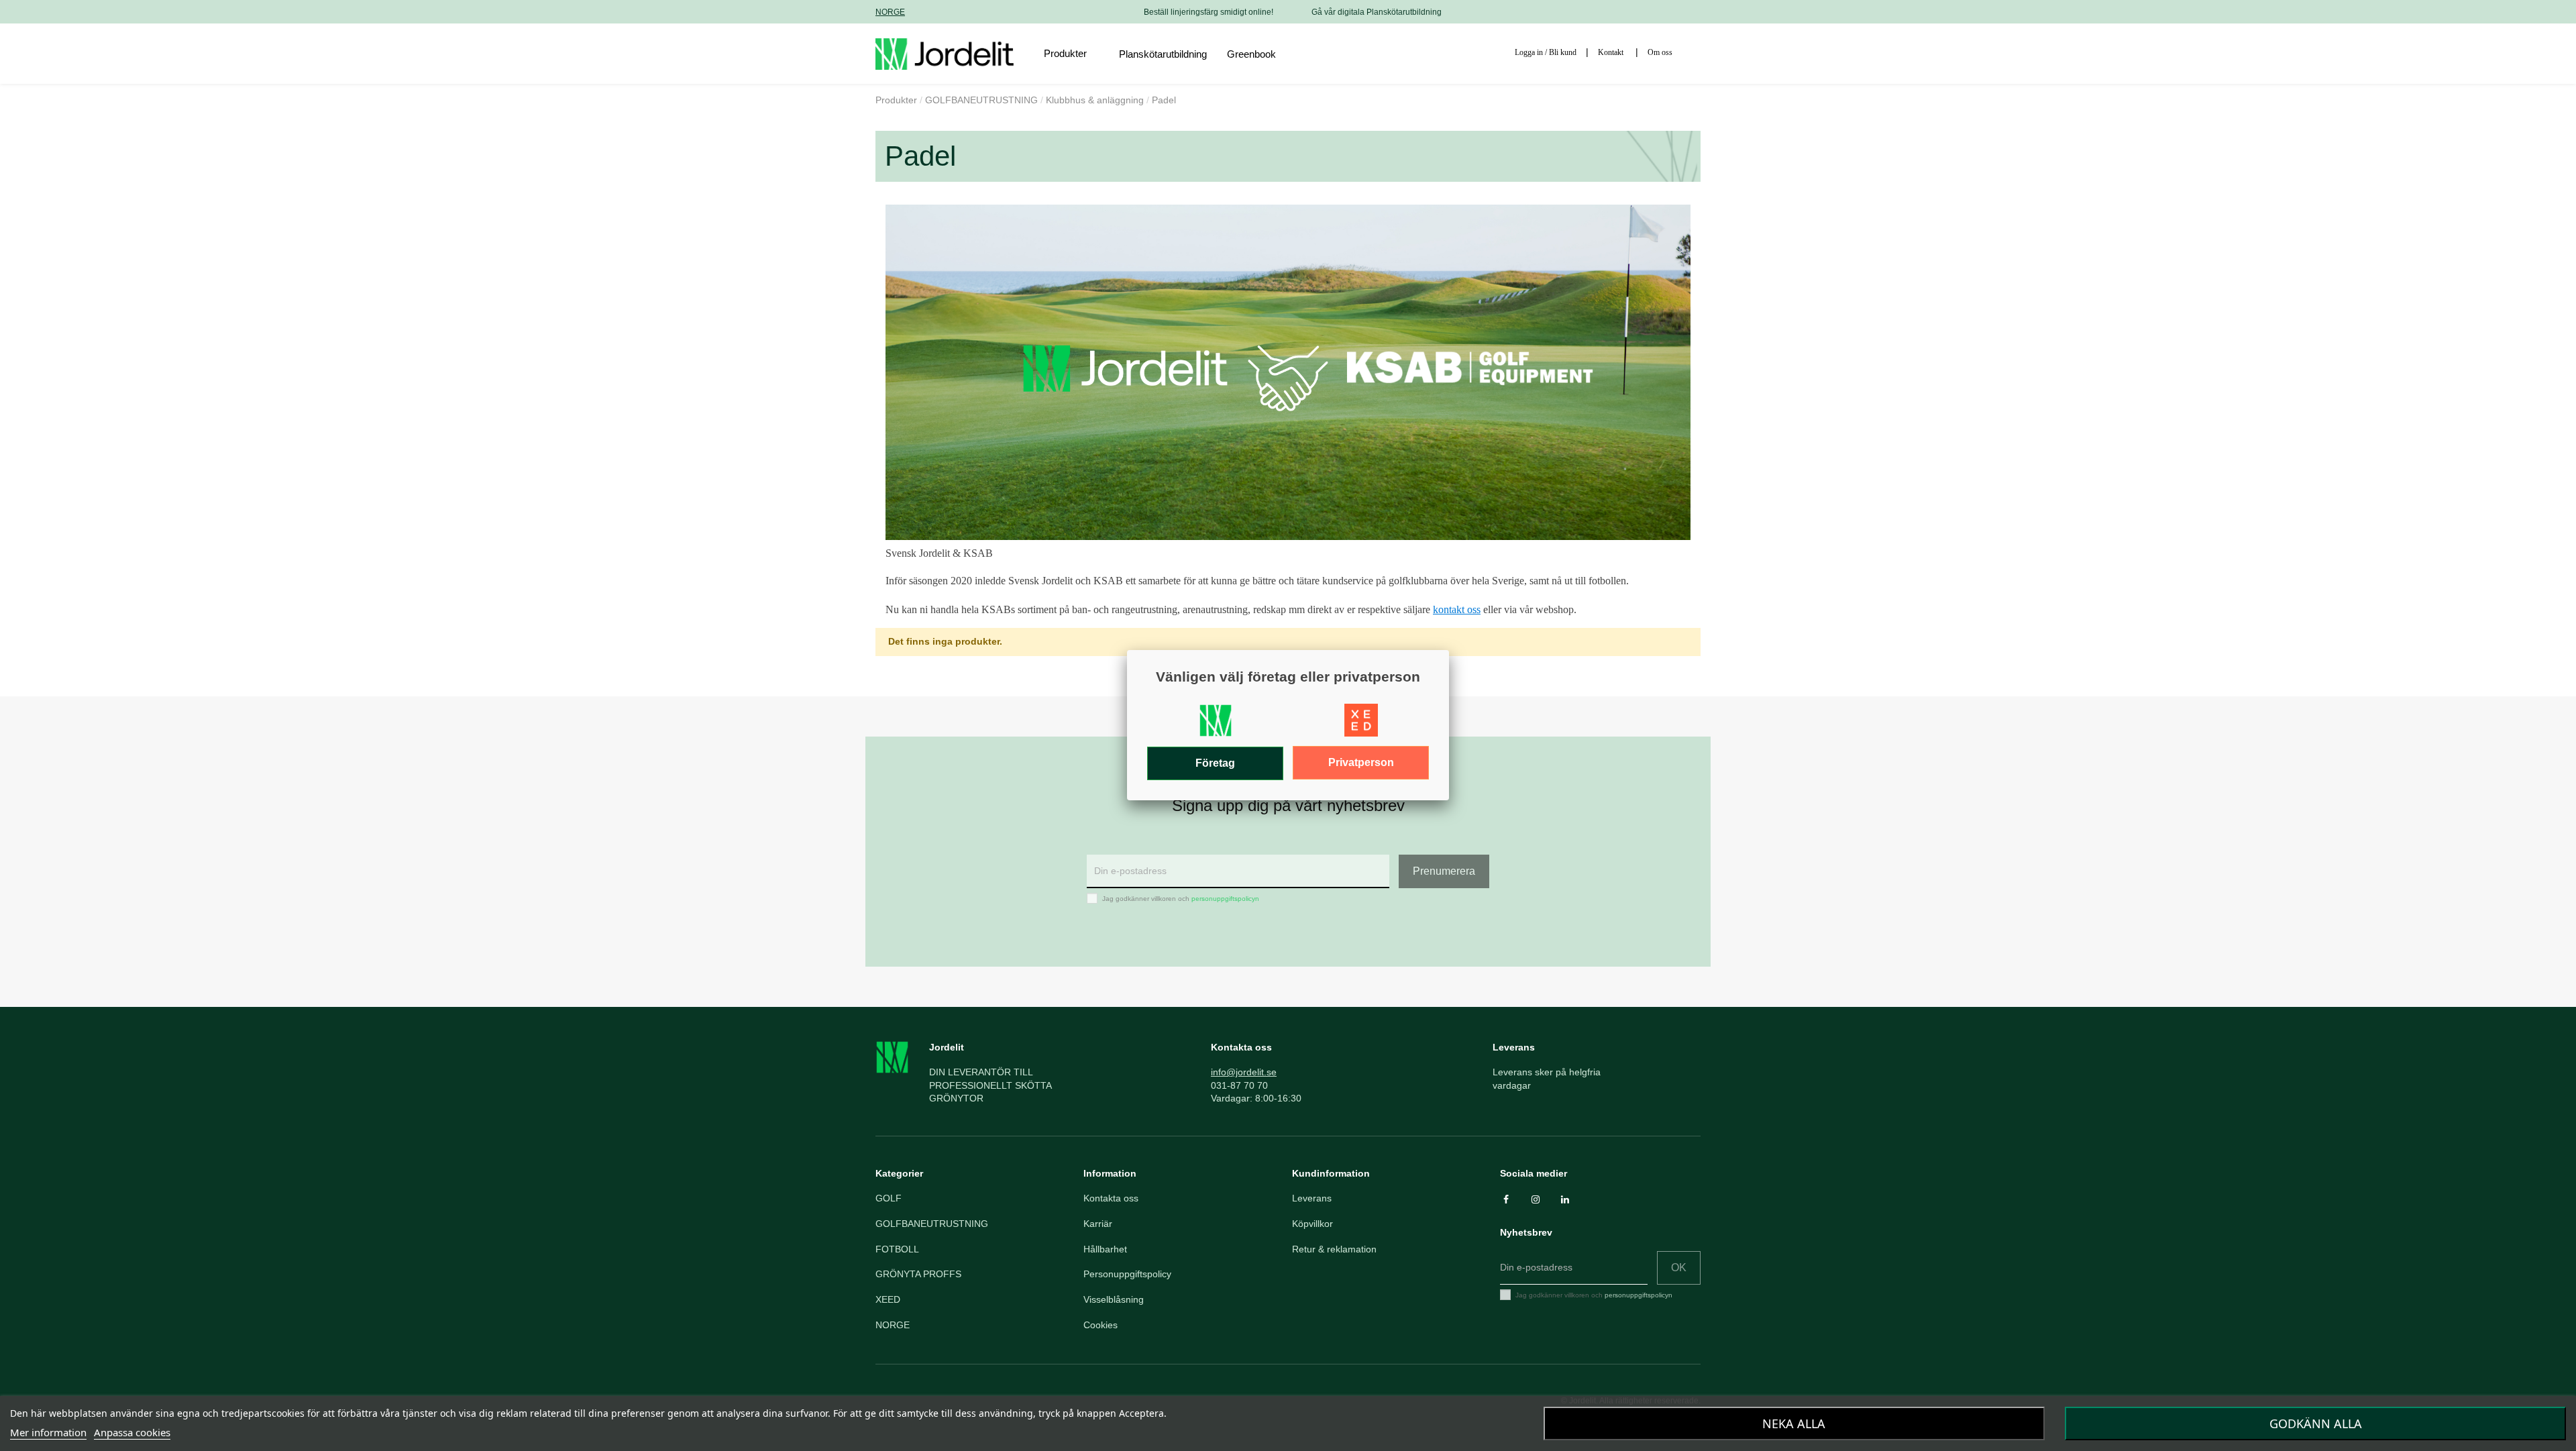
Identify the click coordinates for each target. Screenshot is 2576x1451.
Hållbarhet (1105, 1249)
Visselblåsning (1114, 1299)
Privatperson (1361, 762)
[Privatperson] (1361, 724)
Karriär (1098, 1224)
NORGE (890, 12)
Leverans (1312, 1198)
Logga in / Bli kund (1546, 52)
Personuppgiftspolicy (1127, 1274)
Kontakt (1611, 52)
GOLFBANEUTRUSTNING (932, 1224)
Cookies (1101, 1325)
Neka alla (1794, 1423)
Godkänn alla (2316, 1423)
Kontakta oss (1111, 1198)
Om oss (1660, 52)
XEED (888, 1299)
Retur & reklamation (1334, 1249)
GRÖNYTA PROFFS (918, 1274)
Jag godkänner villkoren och (1181, 899)
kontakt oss (1457, 609)
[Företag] (1216, 724)
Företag (1215, 763)
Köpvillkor (1312, 1224)
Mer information (48, 1432)
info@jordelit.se (1244, 1072)
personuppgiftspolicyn (1225, 899)
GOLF (889, 1198)
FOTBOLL (897, 1249)
